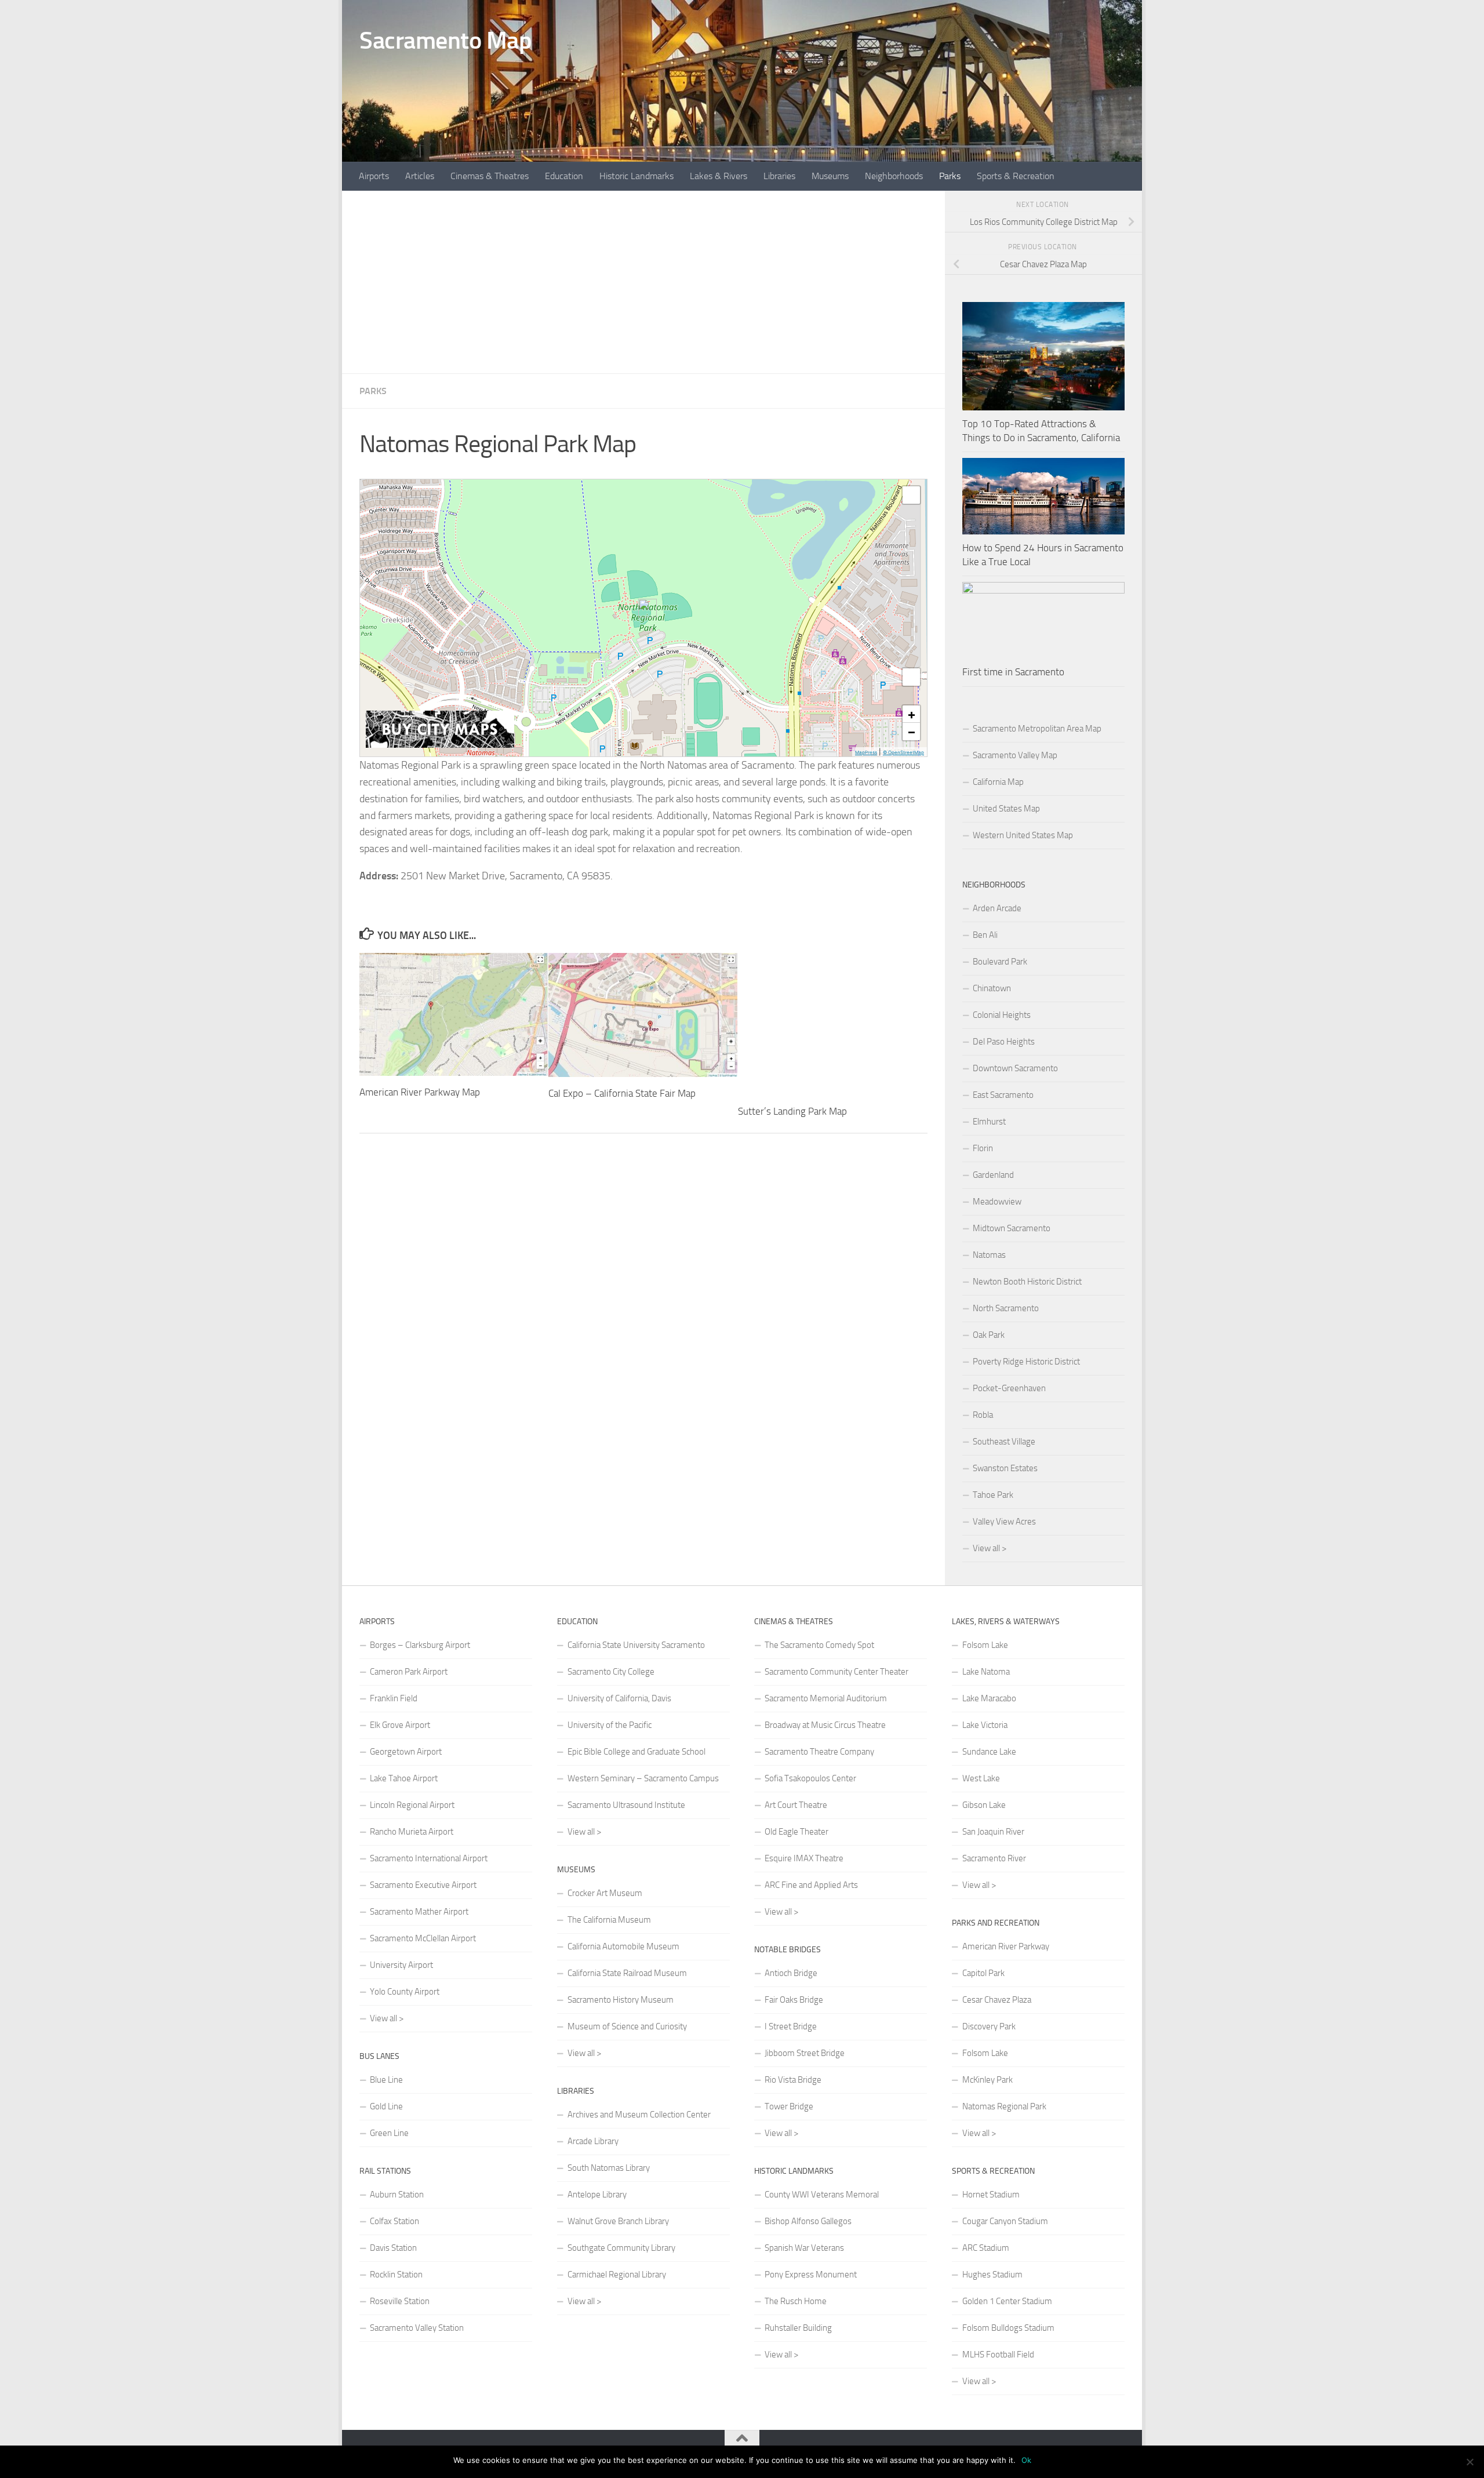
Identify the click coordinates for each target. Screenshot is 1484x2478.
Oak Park (989, 1335)
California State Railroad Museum (627, 1973)
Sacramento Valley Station (417, 2328)
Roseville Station (400, 2301)
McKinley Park (987, 2080)
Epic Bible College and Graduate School (636, 1752)
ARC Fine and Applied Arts (811, 1885)
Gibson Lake (984, 1805)
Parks (950, 176)
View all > (990, 1548)
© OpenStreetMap (903, 752)
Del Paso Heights (1004, 1042)
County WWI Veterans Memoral (822, 2195)
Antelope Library (597, 2195)
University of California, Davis (619, 1698)
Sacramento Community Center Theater (836, 1672)
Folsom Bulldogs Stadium (1008, 2328)
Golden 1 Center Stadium (1007, 2301)
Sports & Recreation (1016, 176)
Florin (983, 1148)
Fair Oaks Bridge (794, 2000)
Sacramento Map (445, 41)
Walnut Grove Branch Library (618, 2221)
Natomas (989, 1255)
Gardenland (993, 1175)
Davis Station (393, 2248)
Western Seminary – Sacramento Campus (643, 1778)
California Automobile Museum (623, 1946)
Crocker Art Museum (605, 1893)
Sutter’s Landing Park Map (792, 1111)
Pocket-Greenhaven (1009, 1388)
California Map (998, 782)
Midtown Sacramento (1012, 1228)
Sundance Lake (989, 1752)
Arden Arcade (997, 908)
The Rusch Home (796, 2301)
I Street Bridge (791, 2026)
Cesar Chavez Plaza (997, 2000)
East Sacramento (1003, 1095)
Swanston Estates (1005, 1468)
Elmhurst (989, 1122)
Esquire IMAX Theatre (804, 1858)
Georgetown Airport (406, 1752)
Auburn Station (397, 2195)
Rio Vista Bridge (793, 2080)
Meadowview (997, 1202)
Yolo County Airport (405, 1992)
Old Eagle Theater (796, 1832)
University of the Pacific (610, 1725)
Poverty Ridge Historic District (1026, 1362)
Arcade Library (593, 2141)
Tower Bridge (789, 2106)
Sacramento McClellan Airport (423, 1938)
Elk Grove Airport (400, 1725)
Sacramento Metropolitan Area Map (1037, 729)
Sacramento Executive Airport (423, 1885)
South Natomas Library (609, 2168)
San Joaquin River (993, 1832)
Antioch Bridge (791, 1973)
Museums (830, 176)
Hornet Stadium (991, 2195)
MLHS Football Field (998, 2355)
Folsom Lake (985, 1645)
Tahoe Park (993, 1495)
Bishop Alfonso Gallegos (808, 2221)
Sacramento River (994, 1858)
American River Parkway (1006, 1946)
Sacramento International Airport (429, 1858)
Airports (374, 176)
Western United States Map (1023, 835)
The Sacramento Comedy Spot (819, 1645)
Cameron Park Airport (409, 1672)
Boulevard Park (1000, 962)
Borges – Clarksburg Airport (420, 1645)
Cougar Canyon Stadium (1005, 2221)
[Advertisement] (643, 282)
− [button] (912, 732)
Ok (1026, 2460)
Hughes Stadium (992, 2275)
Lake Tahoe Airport (404, 1778)
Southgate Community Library (621, 2248)
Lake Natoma (986, 1672)
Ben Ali (985, 935)
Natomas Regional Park (1004, 2106)
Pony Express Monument (811, 2275)
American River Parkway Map (420, 1092)
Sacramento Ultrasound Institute (626, 1805)
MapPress (866, 752)
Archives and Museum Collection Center (639, 2115)
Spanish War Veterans (804, 2248)
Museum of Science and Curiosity (627, 2026)
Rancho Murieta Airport (412, 1832)
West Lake (981, 1778)
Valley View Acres (1004, 1522)
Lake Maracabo (989, 1698)
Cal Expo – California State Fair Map (622, 1093)
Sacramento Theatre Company (819, 1752)
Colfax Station (394, 2221)
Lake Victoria (985, 1725)
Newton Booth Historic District (1027, 1282)
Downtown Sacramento (1015, 1068)
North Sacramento (1006, 1308)
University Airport (401, 1965)
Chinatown (992, 988)
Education (564, 176)
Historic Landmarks (636, 176)
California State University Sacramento (636, 1645)
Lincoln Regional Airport (412, 1805)
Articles (420, 176)
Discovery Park (989, 2026)
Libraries (779, 176)
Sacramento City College (611, 1672)
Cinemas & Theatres (490, 176)
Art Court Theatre (796, 1805)
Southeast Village (1004, 1442)
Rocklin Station (396, 2275)
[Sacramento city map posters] (440, 745)
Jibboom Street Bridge (805, 2053)
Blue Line (386, 2080)
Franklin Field (394, 1698)
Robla (983, 1415)
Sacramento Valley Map (1015, 755)
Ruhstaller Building (798, 2328)
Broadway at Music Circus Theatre (825, 1725)
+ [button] (912, 714)
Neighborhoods (894, 176)
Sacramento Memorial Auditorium (826, 1698)
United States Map (1006, 809)
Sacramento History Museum (621, 2000)
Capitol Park (983, 1973)
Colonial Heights (1002, 1015)
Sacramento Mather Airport (419, 1912)
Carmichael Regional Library (617, 2275)
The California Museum (609, 1920)
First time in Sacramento (1013, 672)
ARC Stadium (986, 2248)
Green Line (389, 2133)
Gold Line (386, 2106)
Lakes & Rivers (719, 176)
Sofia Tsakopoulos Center (810, 1778)
